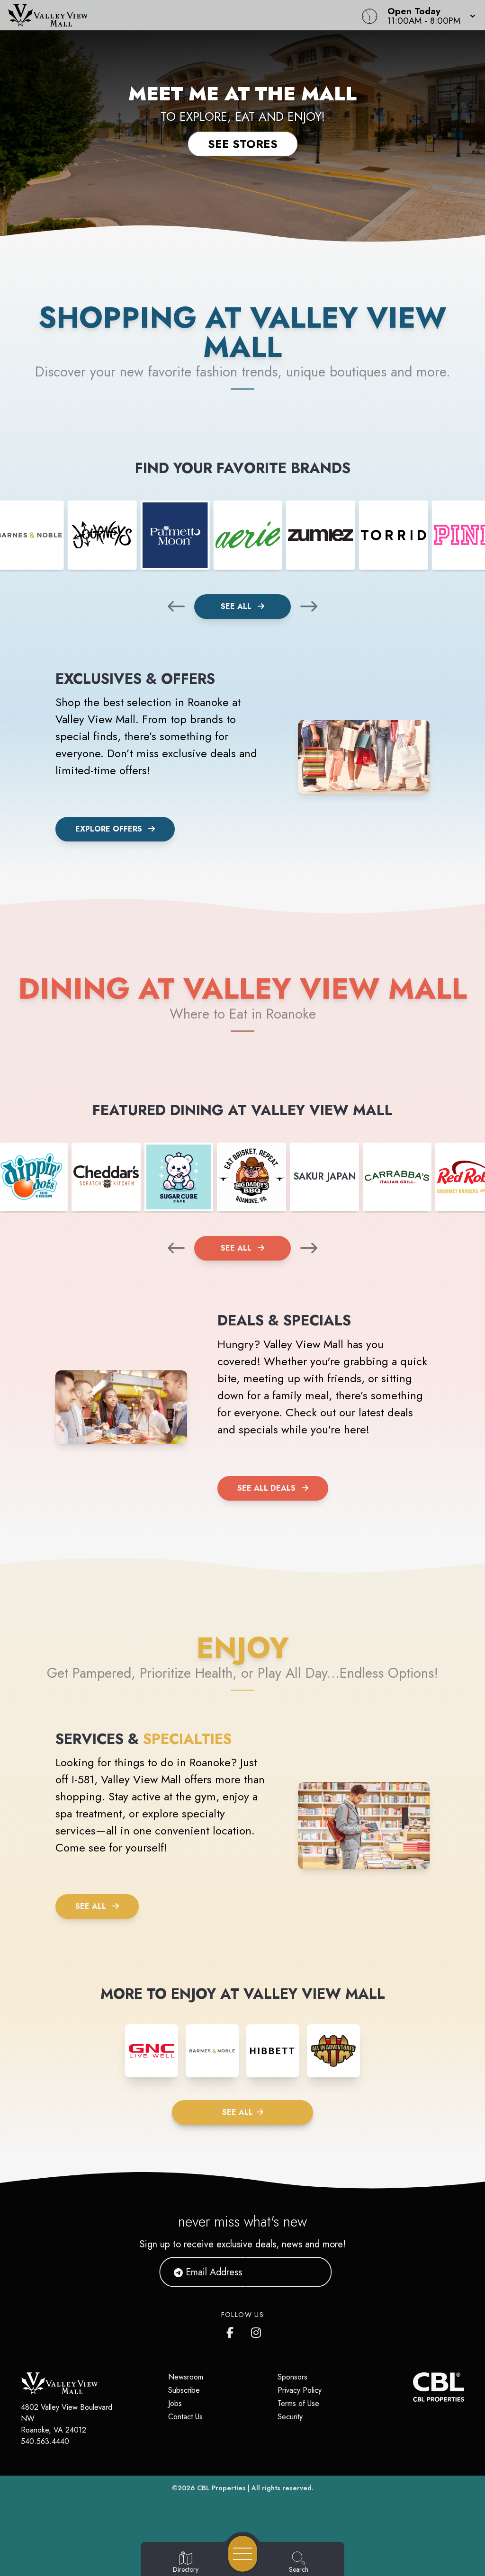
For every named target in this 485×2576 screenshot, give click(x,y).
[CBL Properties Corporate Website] (413, 2387)
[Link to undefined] (102, 535)
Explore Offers (109, 829)
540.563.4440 (45, 2441)
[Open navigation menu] (243, 2554)
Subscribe (184, 2390)
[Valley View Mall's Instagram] (257, 2331)
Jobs (175, 2403)
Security (290, 2417)
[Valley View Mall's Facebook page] (232, 2331)
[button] (429, 15)
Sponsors (292, 2377)
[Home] (184, 15)
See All (237, 606)
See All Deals (266, 1488)
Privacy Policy (300, 2390)
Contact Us (185, 2417)
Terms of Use (298, 2403)
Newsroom (186, 2377)
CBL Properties (221, 2488)
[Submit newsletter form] (313, 2272)
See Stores (243, 144)
